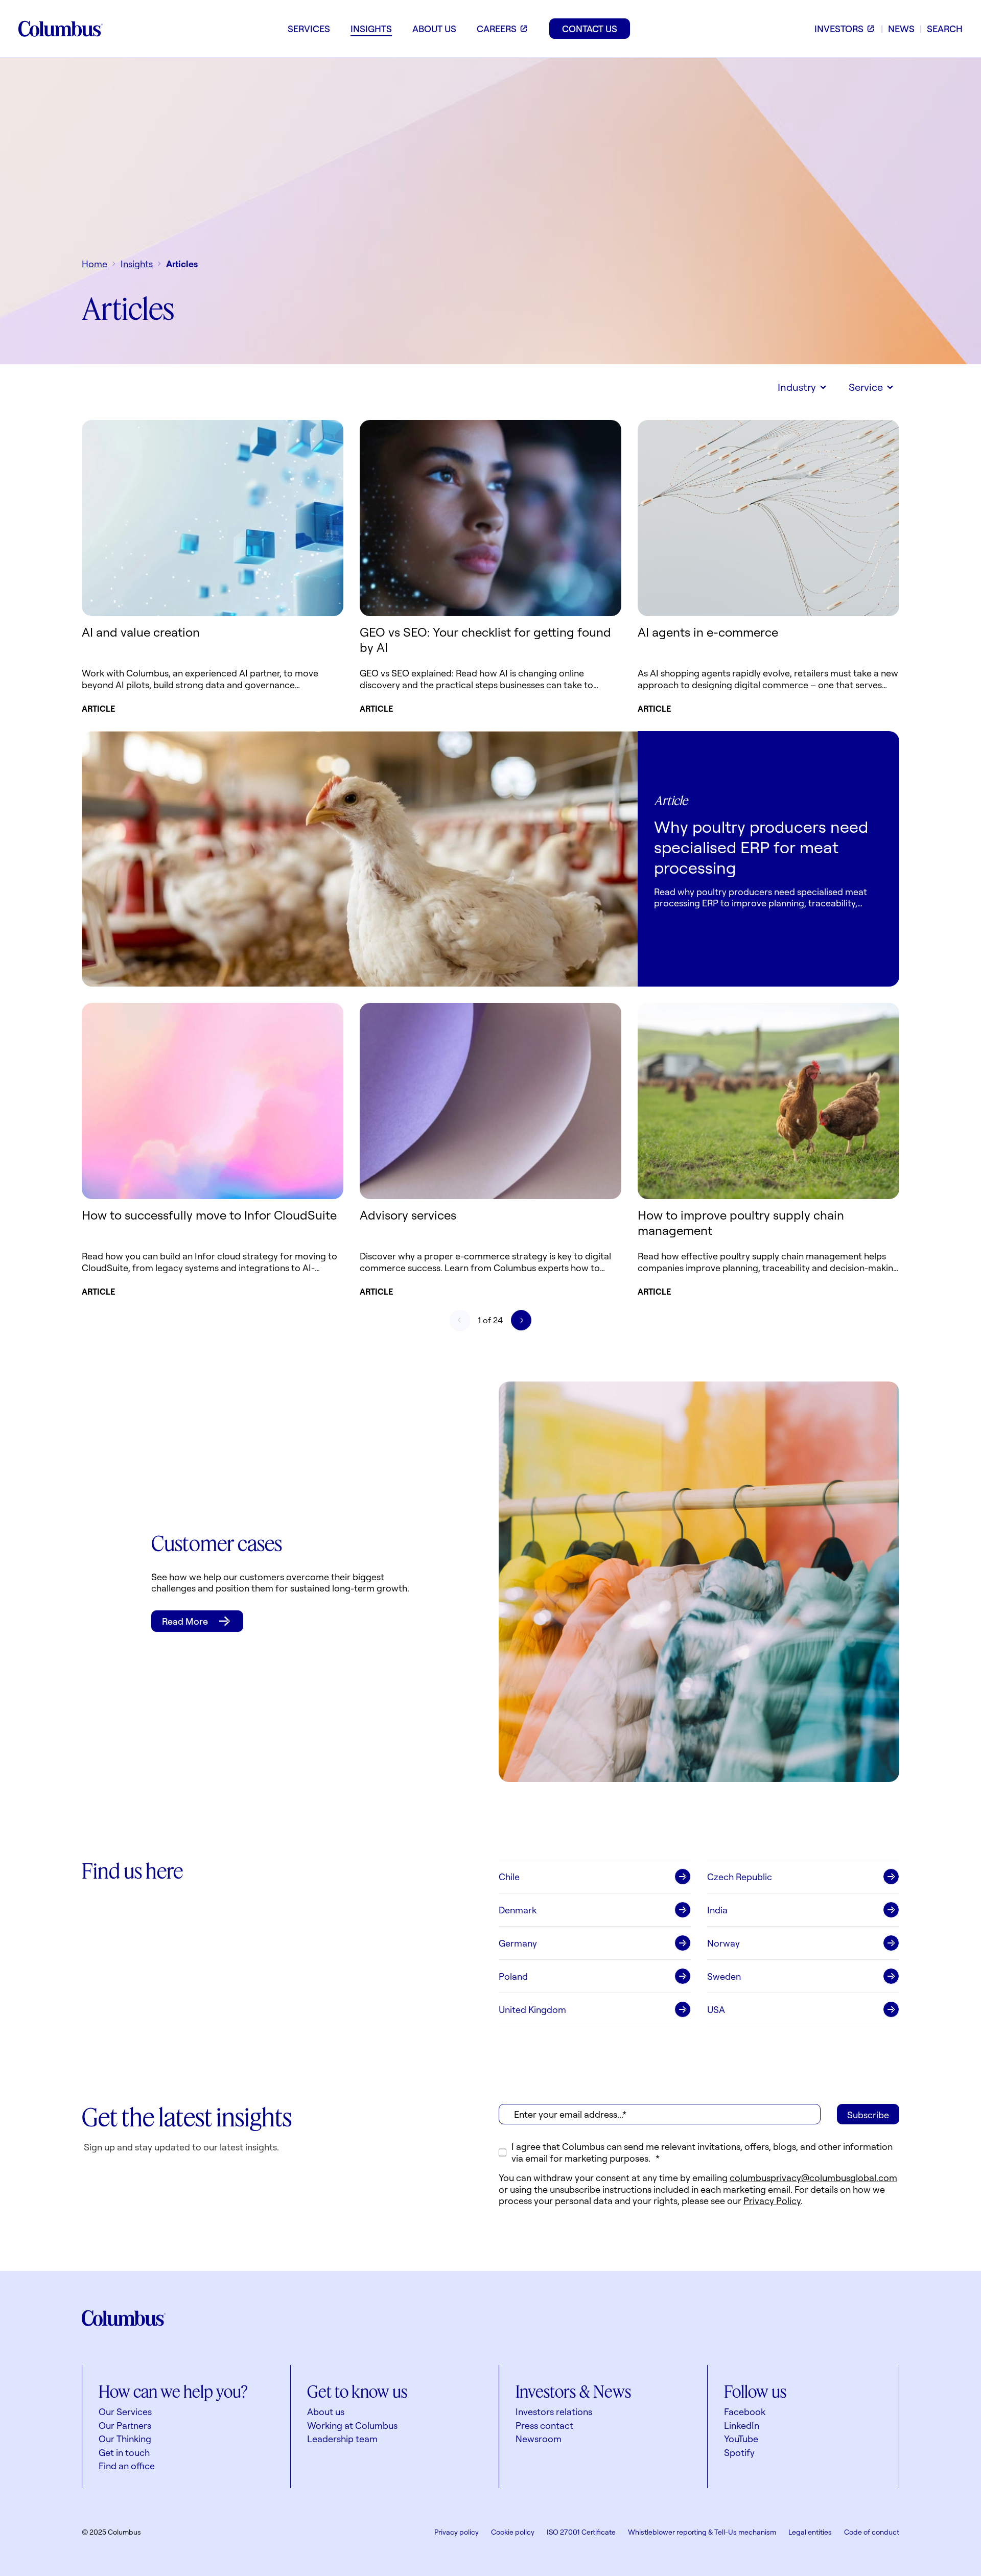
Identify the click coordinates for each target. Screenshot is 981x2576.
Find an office (127, 2466)
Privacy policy (457, 2532)
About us (326, 2411)
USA (716, 2009)
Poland (513, 1976)
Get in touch (124, 2452)
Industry (797, 387)
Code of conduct (872, 2532)
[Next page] (521, 1320)
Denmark (518, 1910)
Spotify (739, 2452)
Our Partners (125, 2425)
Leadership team (342, 2439)
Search (945, 29)
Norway (723, 1943)
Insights (137, 264)
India (717, 1910)
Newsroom (539, 2439)
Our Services (125, 2411)
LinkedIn (742, 2425)
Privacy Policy (772, 2200)
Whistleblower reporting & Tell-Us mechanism (702, 2532)
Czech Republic (740, 1877)
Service (866, 387)
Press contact (544, 2425)
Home (95, 264)
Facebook (745, 2411)
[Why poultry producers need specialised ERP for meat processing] (360, 859)
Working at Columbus (352, 2425)
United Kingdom (532, 2009)
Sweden (724, 1976)
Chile (509, 1877)
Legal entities (810, 2532)
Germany (518, 1943)
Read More (185, 1621)
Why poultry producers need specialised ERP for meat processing (761, 847)
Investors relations (554, 2411)
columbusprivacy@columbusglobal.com (813, 2177)
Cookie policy (513, 2532)
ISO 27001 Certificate (581, 2532)
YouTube (741, 2439)
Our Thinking (125, 2439)
